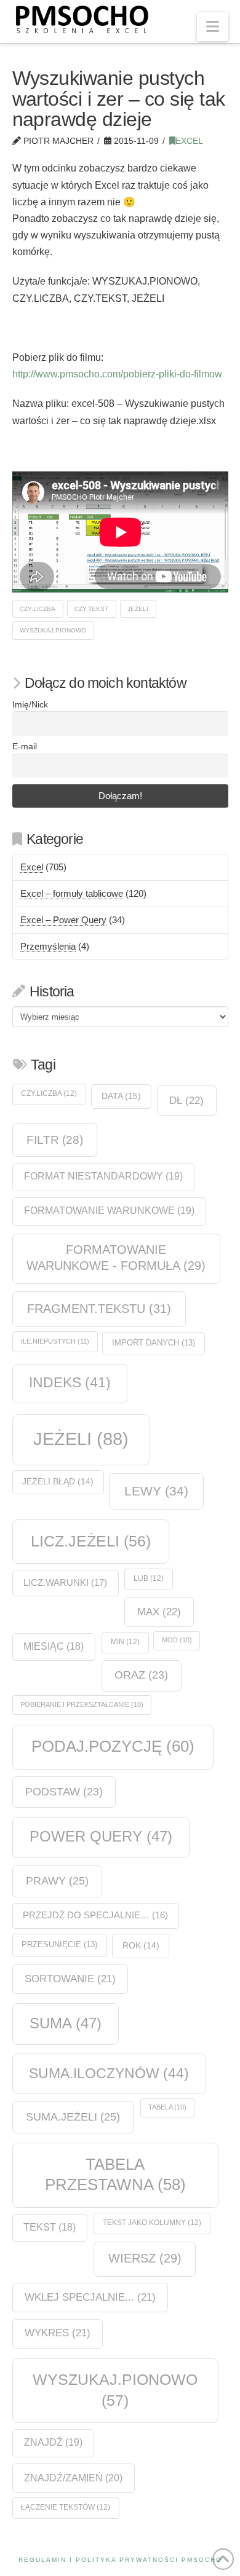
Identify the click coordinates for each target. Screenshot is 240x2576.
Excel (189, 141)
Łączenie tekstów (66, 2507)
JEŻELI (138, 609)
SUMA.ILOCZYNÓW (109, 2073)
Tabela (167, 2107)
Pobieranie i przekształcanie (82, 1704)
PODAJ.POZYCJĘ (113, 1746)
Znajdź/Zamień (73, 2478)
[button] (213, 27)
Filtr (55, 1140)
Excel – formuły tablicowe (72, 893)
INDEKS (70, 1383)
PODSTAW (64, 1792)
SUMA (66, 2023)
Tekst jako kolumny (152, 2223)
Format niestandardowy (103, 1176)
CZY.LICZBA (38, 609)
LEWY (156, 1491)
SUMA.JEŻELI (73, 2117)
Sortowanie (70, 1979)
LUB (149, 1578)
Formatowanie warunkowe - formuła (116, 1258)
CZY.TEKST (91, 609)
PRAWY (57, 1881)
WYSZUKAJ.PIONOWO (53, 630)
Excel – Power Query (63, 920)
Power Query (101, 1836)
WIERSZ (145, 2258)
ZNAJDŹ (53, 2442)
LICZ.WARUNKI (65, 1582)
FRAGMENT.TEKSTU (99, 1309)
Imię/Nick (30, 705)
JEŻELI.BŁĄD (58, 1482)
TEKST (50, 2227)
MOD (177, 1640)
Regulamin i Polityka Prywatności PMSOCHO (120, 2560)
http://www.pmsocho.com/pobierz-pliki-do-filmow (117, 374)
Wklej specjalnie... (90, 2297)
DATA (121, 1096)
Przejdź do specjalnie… (95, 1915)
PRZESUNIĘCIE (59, 1944)
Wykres (58, 2333)
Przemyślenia (48, 946)
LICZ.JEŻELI (91, 1541)
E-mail (25, 746)
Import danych (154, 1343)
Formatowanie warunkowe (109, 1211)
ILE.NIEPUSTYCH (55, 1341)
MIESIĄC (54, 1646)
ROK (141, 1946)
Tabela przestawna (115, 2174)
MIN (125, 1642)
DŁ (186, 1100)
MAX (159, 1612)
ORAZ (141, 1675)
